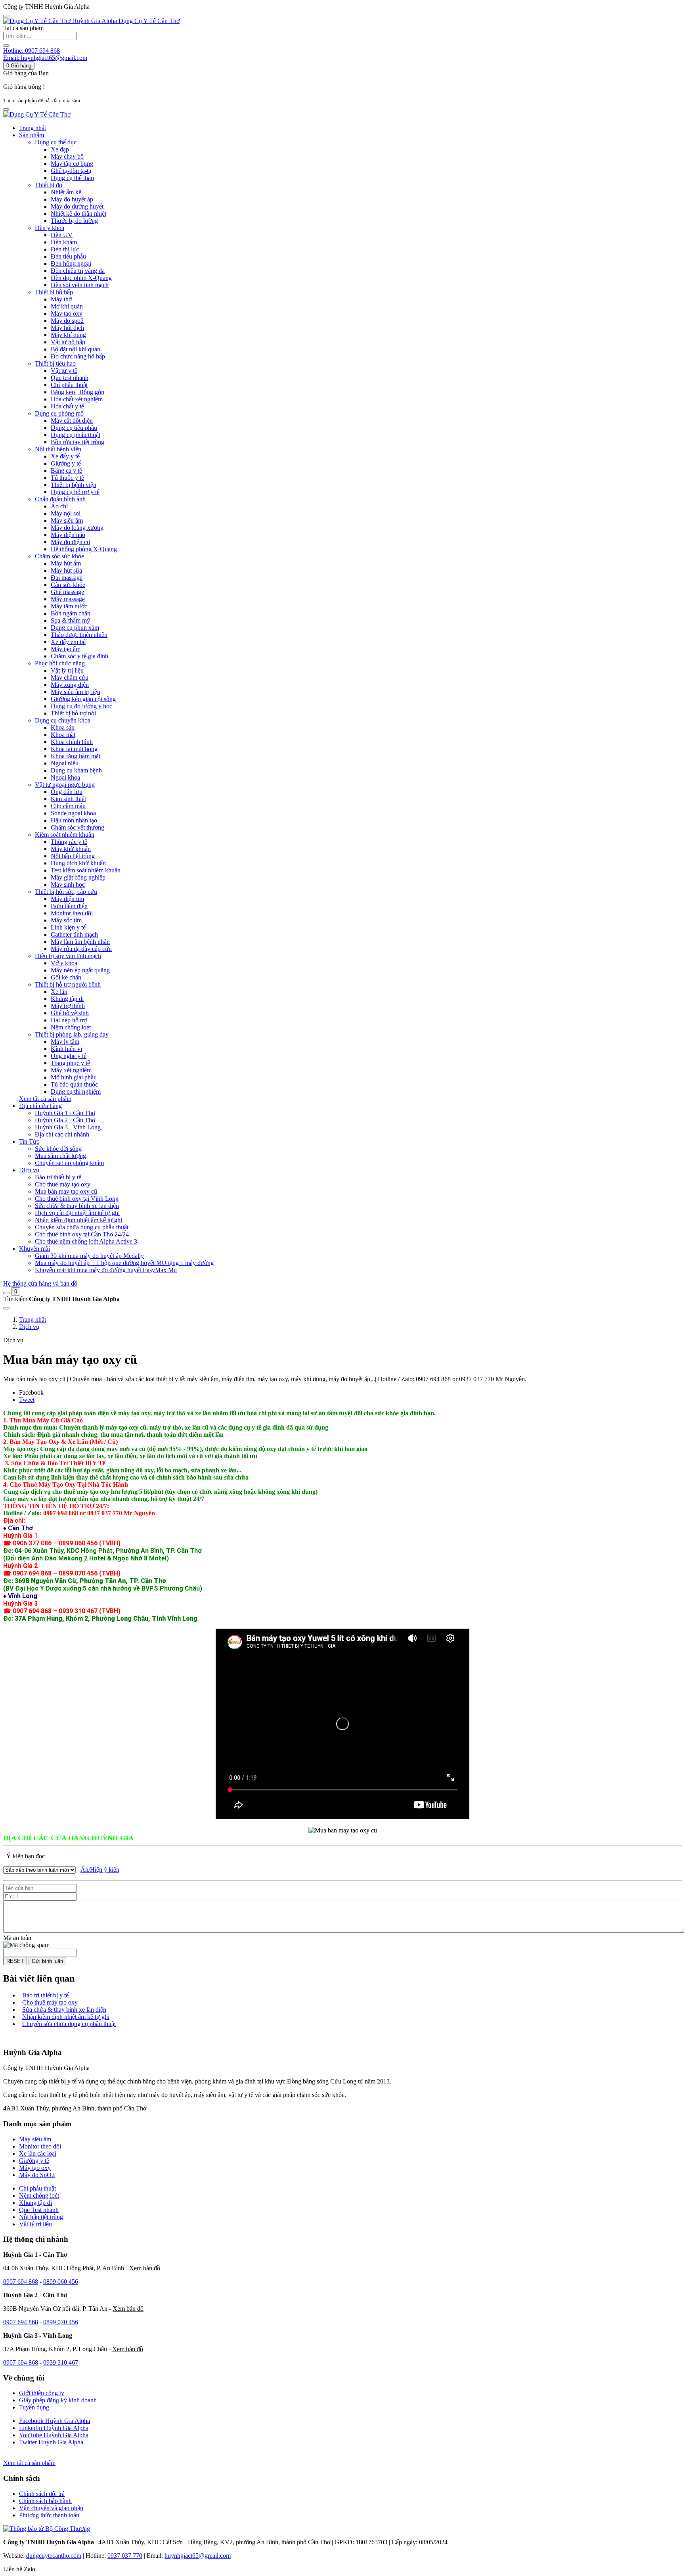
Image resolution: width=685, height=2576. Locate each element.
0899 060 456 (61, 2282)
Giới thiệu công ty (42, 2393)
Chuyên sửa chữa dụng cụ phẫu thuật (69, 2024)
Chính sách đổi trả (42, 2494)
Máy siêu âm (35, 2139)
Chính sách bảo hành (45, 2501)
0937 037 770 (125, 2556)
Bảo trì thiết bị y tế (45, 1995)
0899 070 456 (61, 2322)
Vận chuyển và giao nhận (51, 2508)
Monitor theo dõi (40, 2146)
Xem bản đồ (145, 2268)
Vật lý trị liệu (35, 2224)
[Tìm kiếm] (6, 1293)
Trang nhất (33, 128)
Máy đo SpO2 (37, 2175)
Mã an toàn (17, 1938)
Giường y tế (34, 2161)
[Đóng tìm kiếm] (6, 1308)
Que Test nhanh (39, 2210)
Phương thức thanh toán (49, 2515)
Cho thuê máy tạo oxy (50, 2002)
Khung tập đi (35, 2203)
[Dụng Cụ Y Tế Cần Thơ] (37, 114)
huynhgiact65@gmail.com (198, 2556)
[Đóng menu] (6, 16)
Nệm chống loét (39, 2196)
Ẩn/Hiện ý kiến (100, 1870)
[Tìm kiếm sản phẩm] (6, 46)
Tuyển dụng (34, 2407)
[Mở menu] (6, 109)
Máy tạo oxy (35, 2168)
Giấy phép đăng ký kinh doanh (58, 2400)
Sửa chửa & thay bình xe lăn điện (64, 2010)
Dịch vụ (29, 1327)
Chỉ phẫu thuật (37, 2188)
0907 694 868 (21, 2282)
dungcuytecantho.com (54, 2556)
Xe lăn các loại (38, 2153)
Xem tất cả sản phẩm (45, 1099)
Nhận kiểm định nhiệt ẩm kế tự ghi (66, 2017)
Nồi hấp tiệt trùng (41, 2217)
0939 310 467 (61, 2362)
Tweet (27, 1400)
